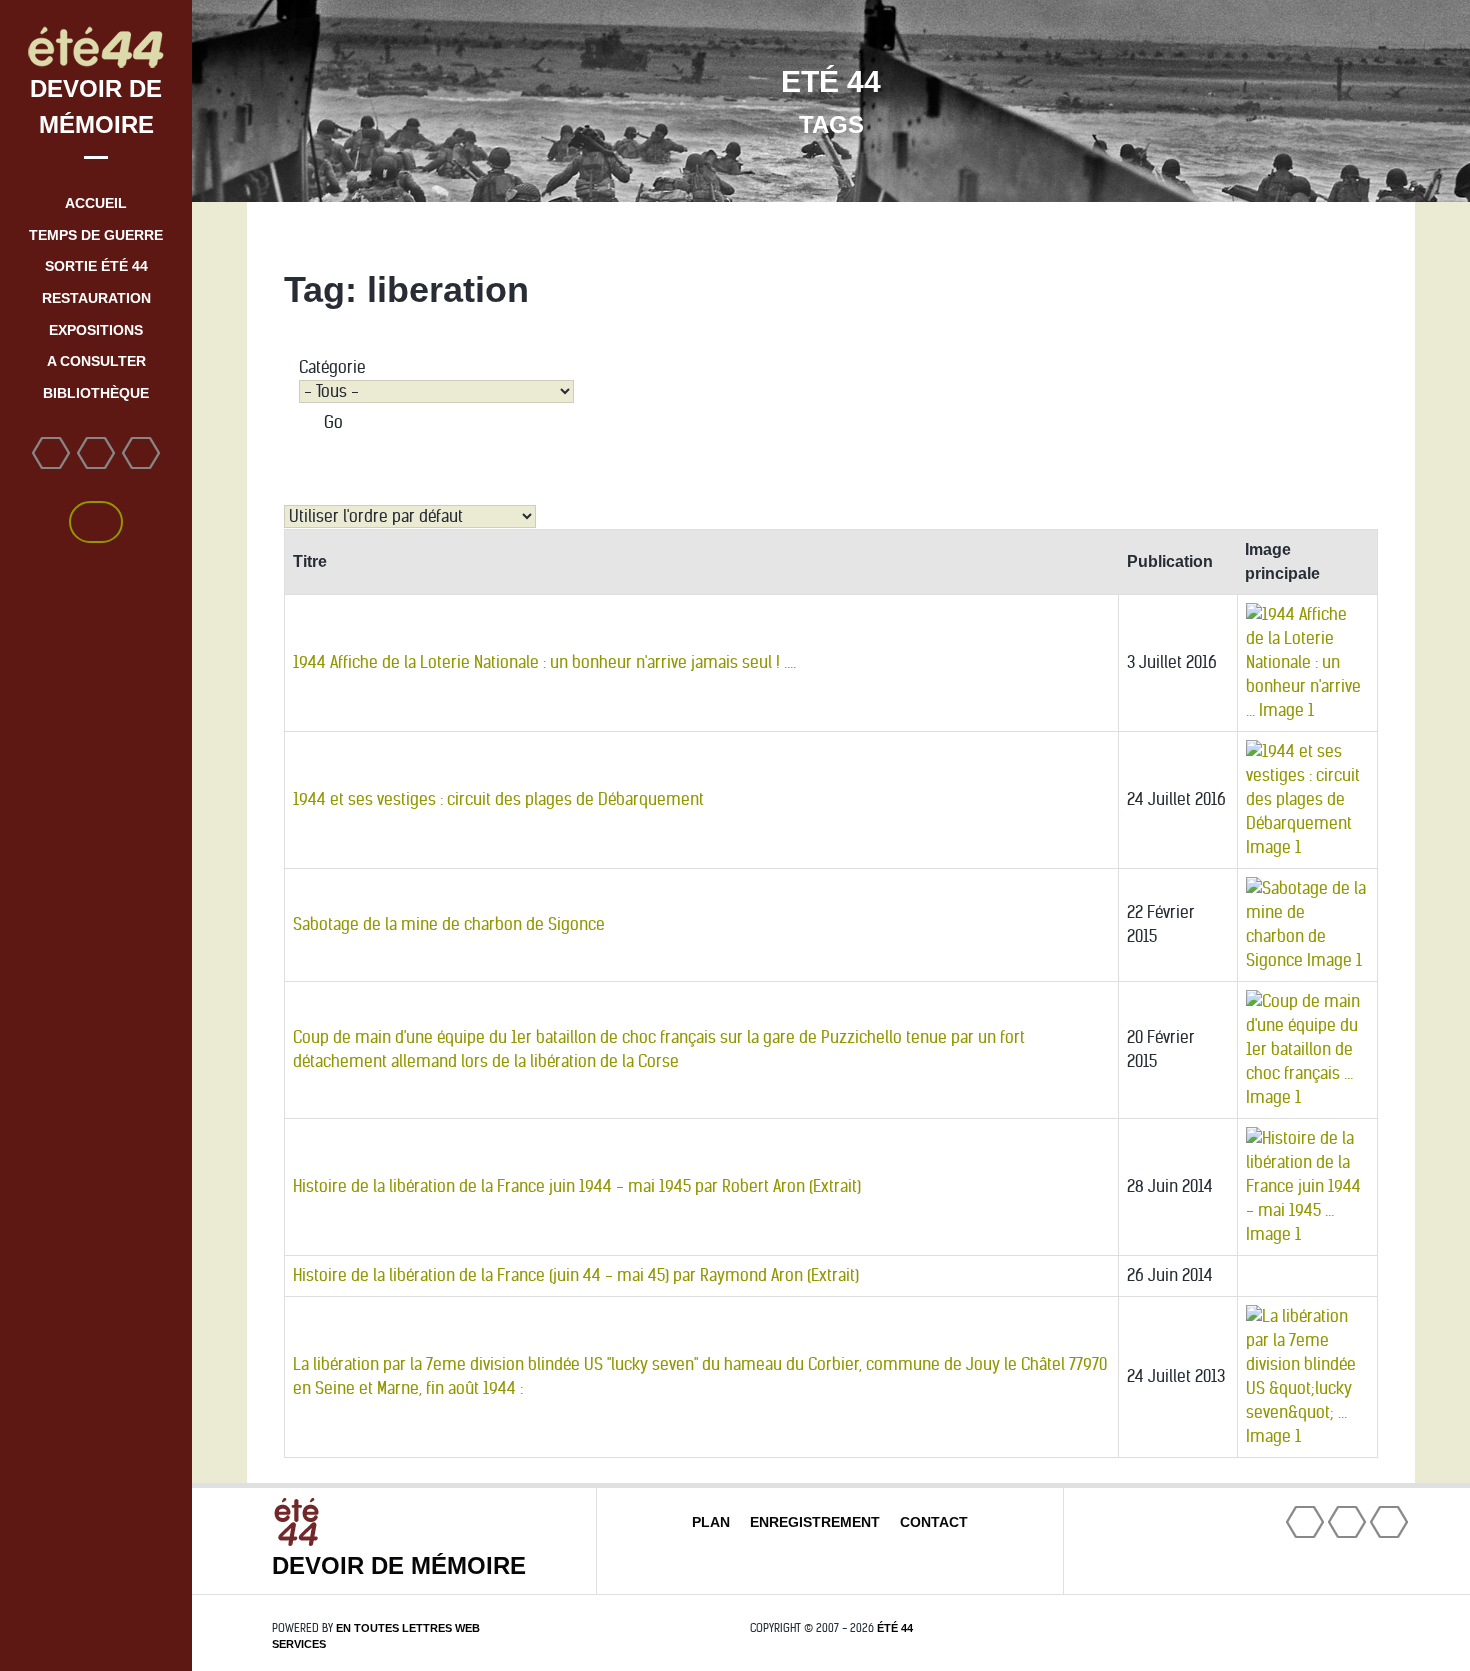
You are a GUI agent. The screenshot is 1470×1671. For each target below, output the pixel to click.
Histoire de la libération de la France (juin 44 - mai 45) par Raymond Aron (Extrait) (576, 1275)
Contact (934, 1522)
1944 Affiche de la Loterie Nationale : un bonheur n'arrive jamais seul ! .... (544, 662)
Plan (711, 1522)
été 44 (895, 1628)
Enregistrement (815, 1522)
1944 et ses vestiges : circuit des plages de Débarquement (498, 799)
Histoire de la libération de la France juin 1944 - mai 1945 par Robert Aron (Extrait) (577, 1186)
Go (333, 422)
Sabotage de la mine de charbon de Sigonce (449, 924)
